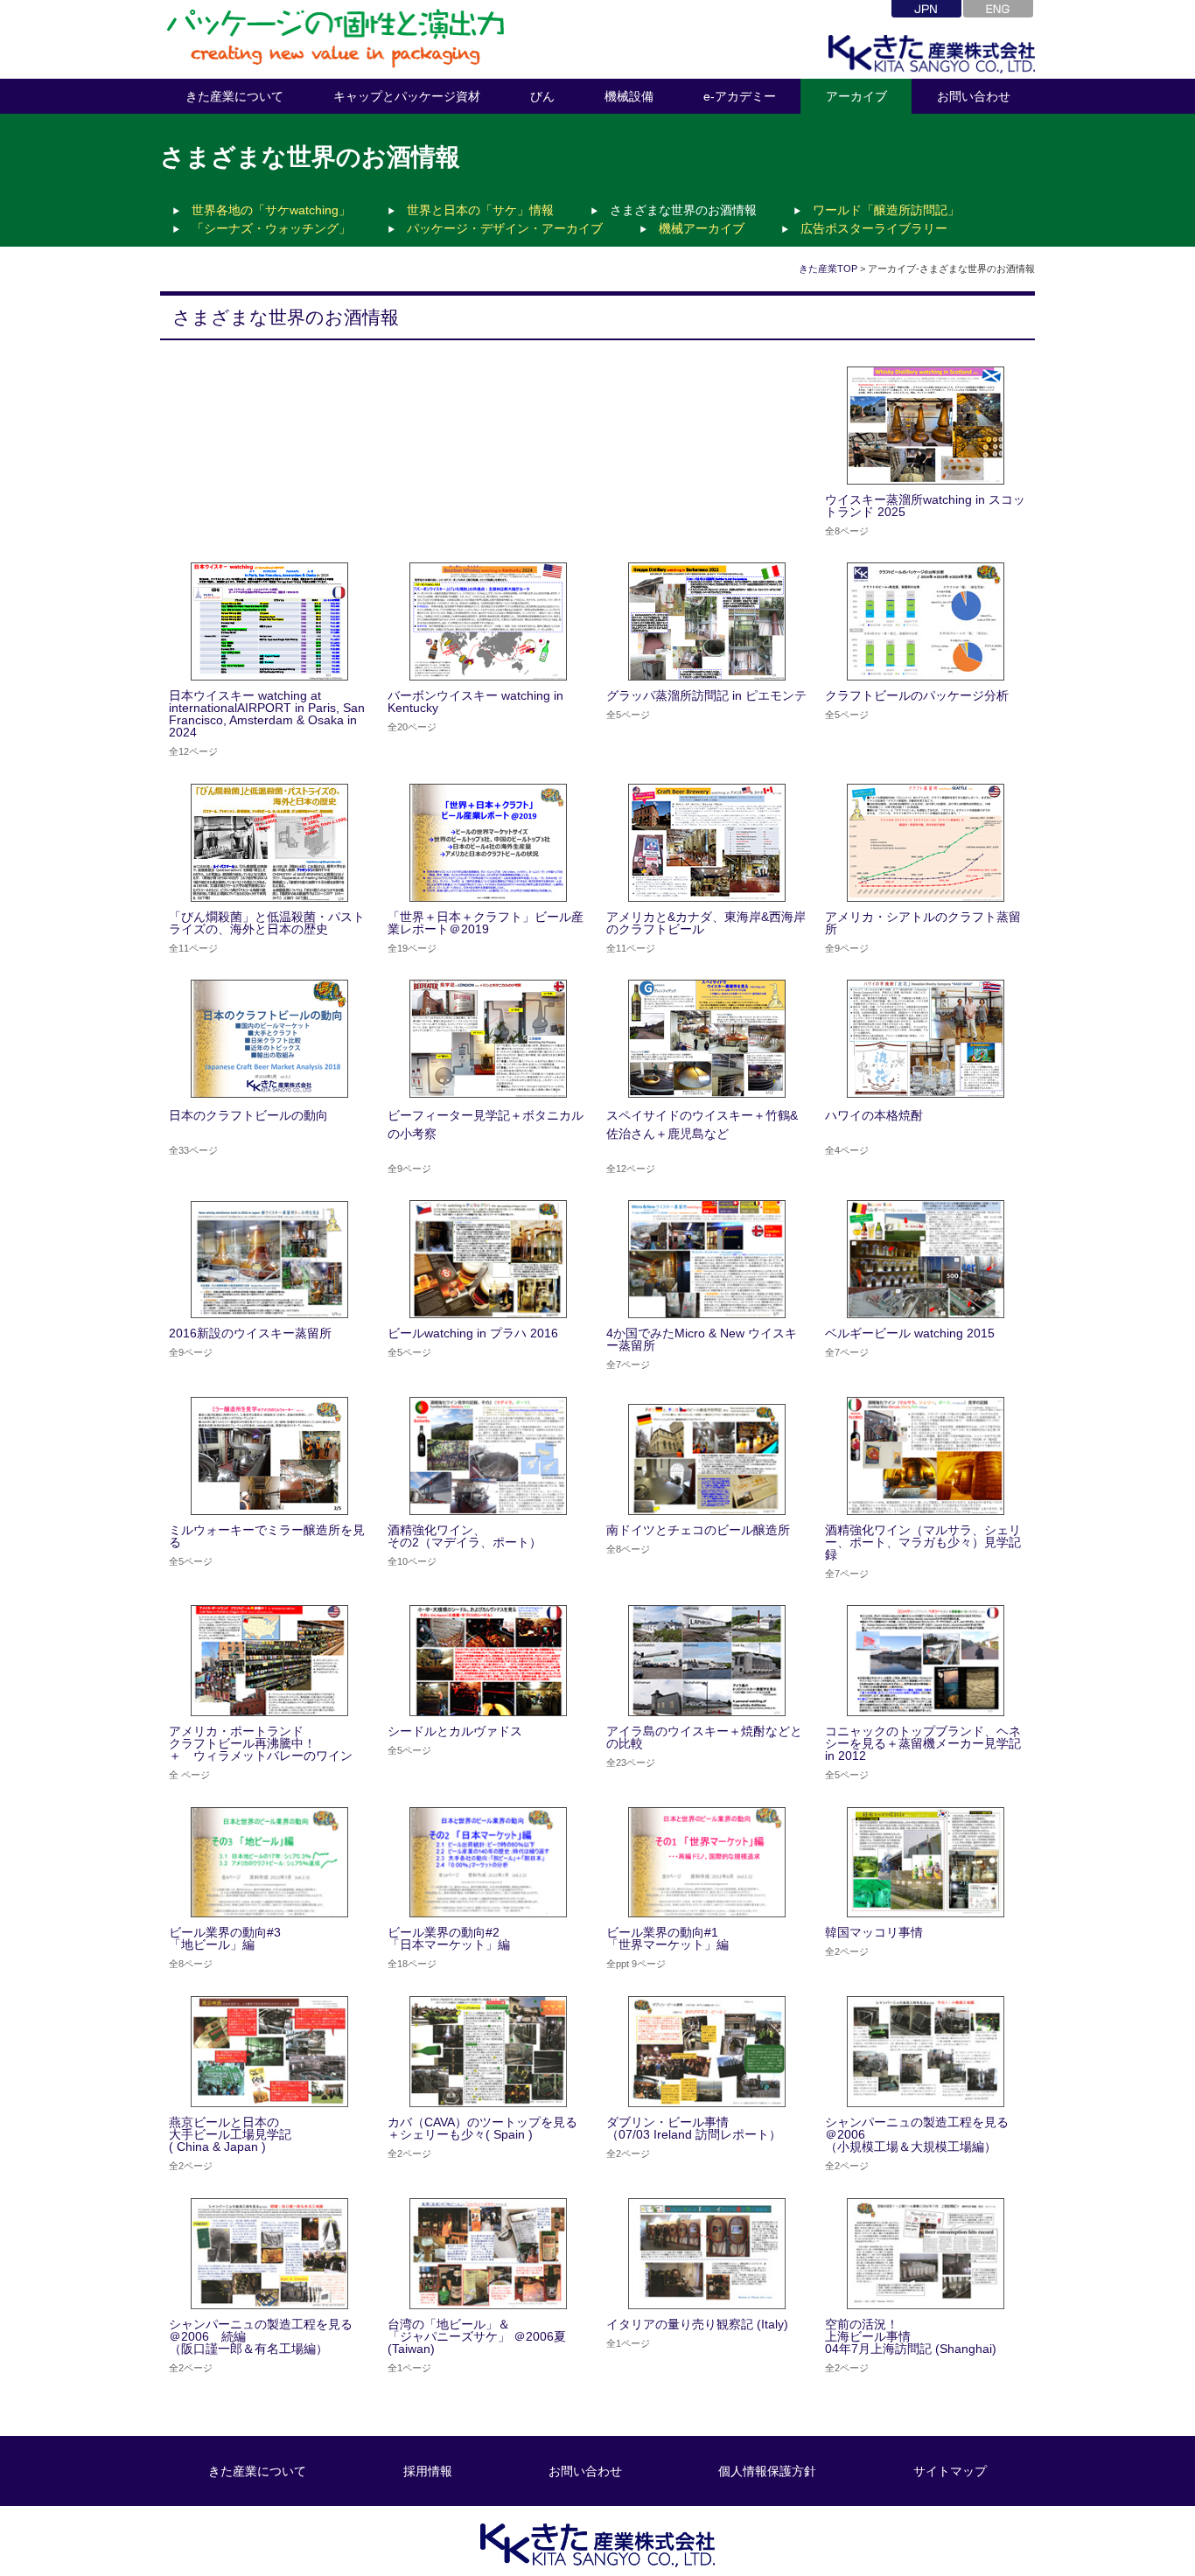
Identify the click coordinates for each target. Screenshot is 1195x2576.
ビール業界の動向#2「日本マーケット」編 (449, 1938)
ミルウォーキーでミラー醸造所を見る (267, 1536)
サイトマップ (950, 2471)
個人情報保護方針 (767, 2471)
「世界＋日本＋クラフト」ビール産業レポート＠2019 (486, 923)
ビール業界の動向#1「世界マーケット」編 (667, 1938)
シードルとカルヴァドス (455, 1731)
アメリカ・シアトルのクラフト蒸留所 (923, 923)
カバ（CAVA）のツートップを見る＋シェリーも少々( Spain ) (482, 2128)
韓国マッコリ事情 (874, 1932)
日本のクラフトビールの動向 (248, 1115)
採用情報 (428, 2471)
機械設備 (629, 96)
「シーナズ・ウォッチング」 (271, 228)
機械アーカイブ (702, 228)
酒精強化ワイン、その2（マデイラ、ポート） (465, 1536)
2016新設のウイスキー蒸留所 (250, 1333)
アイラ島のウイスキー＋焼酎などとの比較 (704, 1737)
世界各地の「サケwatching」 (271, 210)
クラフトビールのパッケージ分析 (923, 695)
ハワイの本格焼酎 (874, 1115)
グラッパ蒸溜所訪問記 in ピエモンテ (713, 695)
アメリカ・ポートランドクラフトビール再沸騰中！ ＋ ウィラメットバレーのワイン (261, 1743)
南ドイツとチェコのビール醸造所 (698, 1530)
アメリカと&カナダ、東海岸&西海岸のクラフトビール (706, 923)
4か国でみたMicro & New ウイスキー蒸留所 (702, 1339)
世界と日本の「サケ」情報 (480, 210)
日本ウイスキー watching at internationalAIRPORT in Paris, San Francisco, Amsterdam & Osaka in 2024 (267, 714)
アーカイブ (856, 96)
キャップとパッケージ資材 (407, 96)
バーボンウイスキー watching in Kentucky (475, 702)
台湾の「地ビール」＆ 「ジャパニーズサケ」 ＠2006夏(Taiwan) (477, 2336)
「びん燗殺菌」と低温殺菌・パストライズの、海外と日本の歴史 (267, 923)
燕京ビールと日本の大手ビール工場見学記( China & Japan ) (230, 2134)
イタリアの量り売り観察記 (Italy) (697, 2324)
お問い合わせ (974, 96)
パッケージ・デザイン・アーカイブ (505, 228)
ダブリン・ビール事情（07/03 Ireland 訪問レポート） (694, 2128)
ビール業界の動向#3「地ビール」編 (225, 1938)
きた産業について (234, 96)
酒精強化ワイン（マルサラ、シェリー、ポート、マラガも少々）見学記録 (923, 1542)
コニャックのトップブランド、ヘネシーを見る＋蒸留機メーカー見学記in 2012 (923, 1743)
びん (542, 96)
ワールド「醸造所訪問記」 (886, 210)
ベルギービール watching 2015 (910, 1333)
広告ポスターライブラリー (874, 228)
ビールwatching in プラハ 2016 (473, 1333)
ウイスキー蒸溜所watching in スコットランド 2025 (925, 506)
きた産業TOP (828, 269)
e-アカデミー (740, 96)
